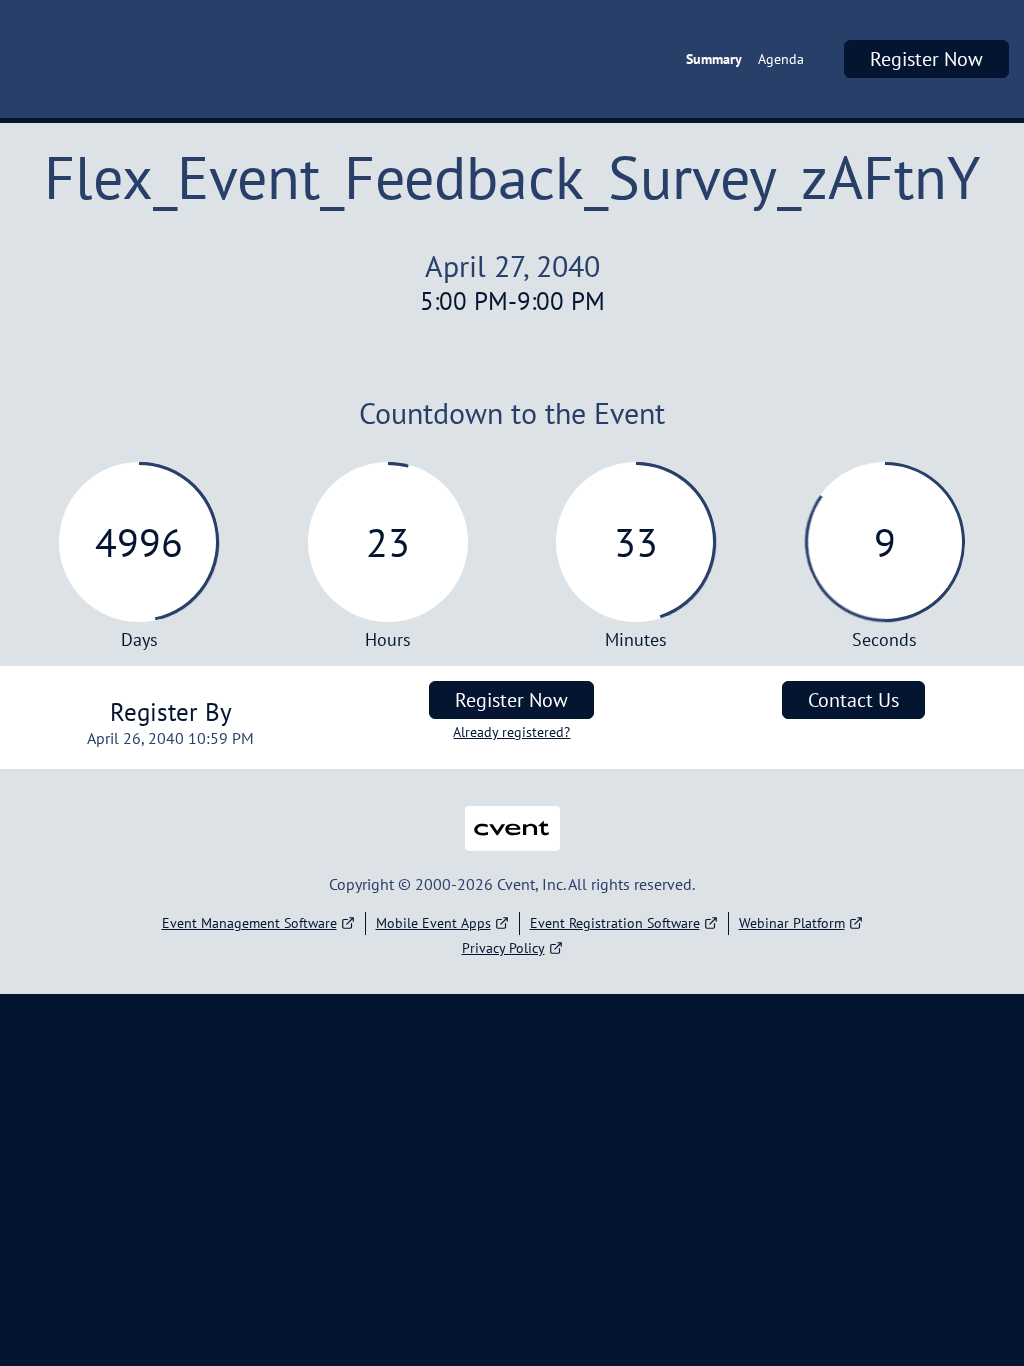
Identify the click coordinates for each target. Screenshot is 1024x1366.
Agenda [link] (781, 59)
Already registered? (511, 732)
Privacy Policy (503, 948)
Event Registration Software (615, 923)
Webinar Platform (792, 923)
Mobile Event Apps (433, 923)
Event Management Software (249, 923)
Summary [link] (714, 59)
